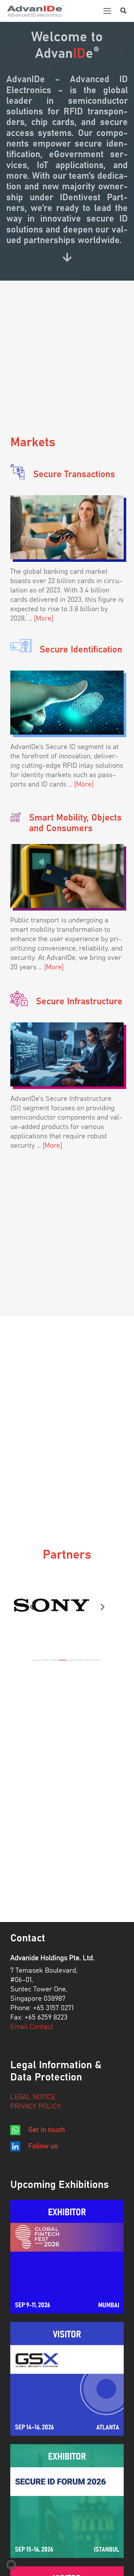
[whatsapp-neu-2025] (15, 2130)
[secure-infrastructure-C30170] (19, 999)
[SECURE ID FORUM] (67, 2501)
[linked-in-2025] (15, 2146)
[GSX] (67, 2379)
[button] (107, 11)
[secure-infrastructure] (67, 1054)
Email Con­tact (32, 2027)
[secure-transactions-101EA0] (17, 472)
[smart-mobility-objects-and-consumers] (67, 876)
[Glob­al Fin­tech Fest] (67, 2257)
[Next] (102, 1607)
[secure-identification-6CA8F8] (21, 646)
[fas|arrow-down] (67, 257)
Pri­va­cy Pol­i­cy (36, 2107)
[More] (44, 619)
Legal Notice (33, 2097)
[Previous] (32, 1607)
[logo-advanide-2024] (35, 11)
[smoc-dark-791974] (16, 817)
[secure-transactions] (67, 527)
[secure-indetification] (67, 703)
